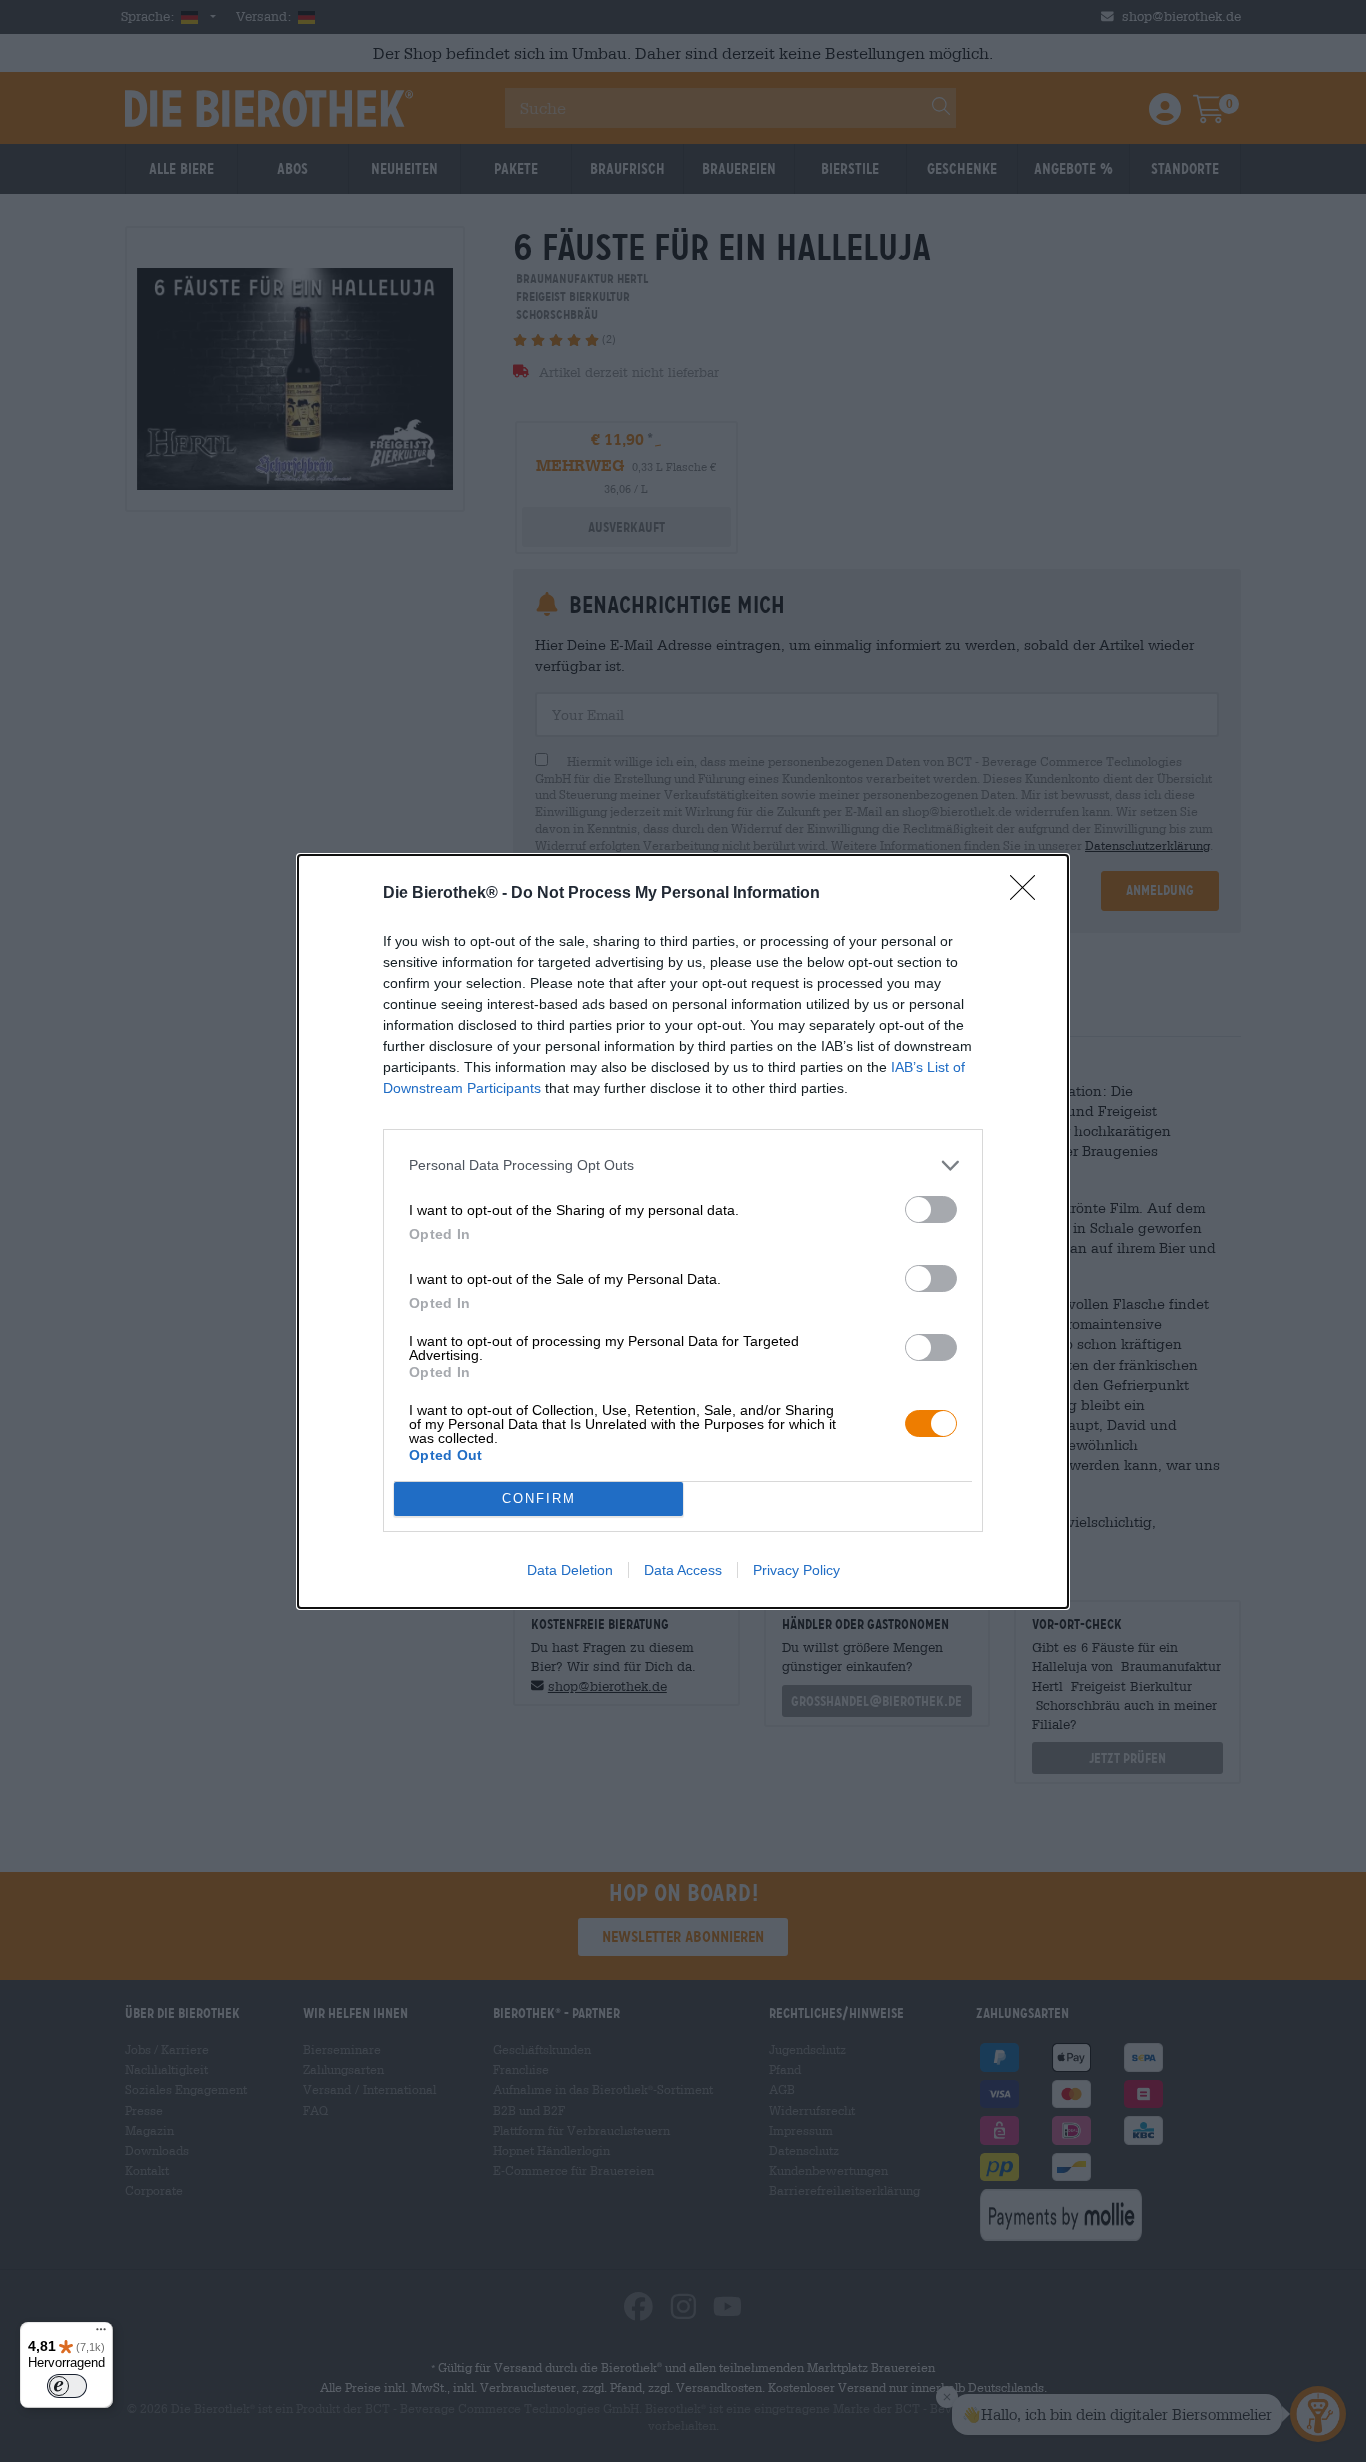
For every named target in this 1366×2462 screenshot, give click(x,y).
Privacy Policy (796, 1570)
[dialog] (683, 1231)
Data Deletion (570, 1570)
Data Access (683, 1570)
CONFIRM (539, 1498)
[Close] (1029, 894)
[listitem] (683, 1165)
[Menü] (101, 2334)
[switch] (931, 1209)
